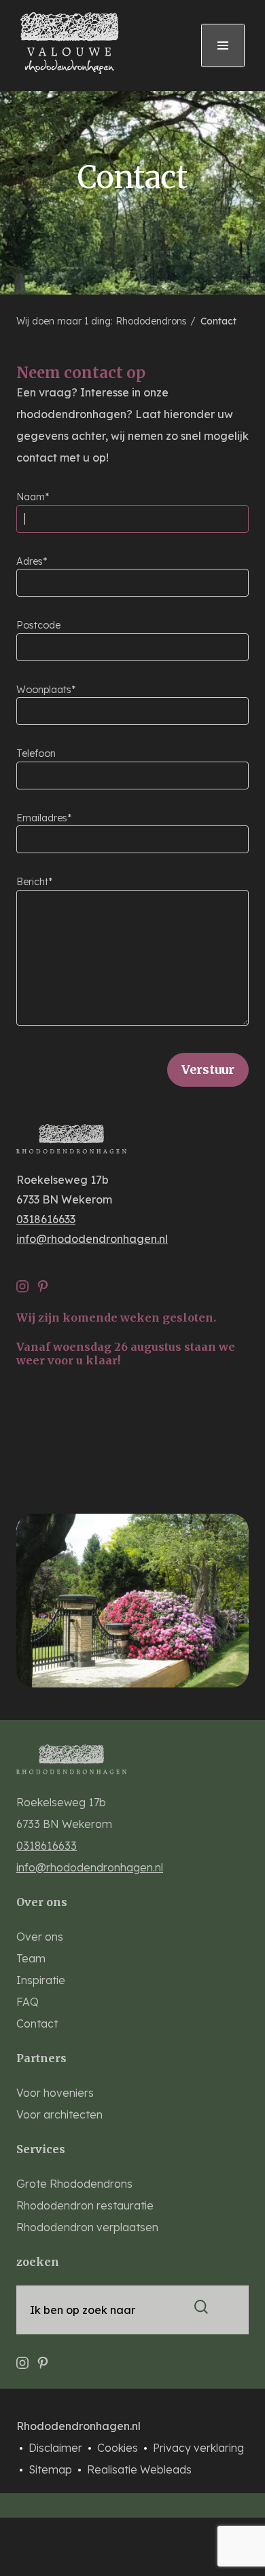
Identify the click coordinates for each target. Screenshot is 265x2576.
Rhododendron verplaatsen (87, 2227)
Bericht (32, 882)
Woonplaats (44, 690)
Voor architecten (59, 2114)
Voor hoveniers (55, 2093)
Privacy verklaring (198, 2448)
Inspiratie (41, 1980)
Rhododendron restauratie (85, 2205)
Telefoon (36, 753)
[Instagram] (22, 1282)
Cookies (119, 2448)
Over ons (40, 1937)
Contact (217, 321)
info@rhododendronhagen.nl (92, 1239)
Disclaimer (57, 2448)
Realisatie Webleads (139, 2469)
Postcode (38, 625)
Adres (30, 561)
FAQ (28, 2002)
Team (31, 1958)
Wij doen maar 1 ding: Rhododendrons (103, 321)
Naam (31, 497)
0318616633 (46, 1219)
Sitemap (52, 2469)
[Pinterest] (43, 1282)
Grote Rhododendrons (74, 2184)
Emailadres (42, 818)
